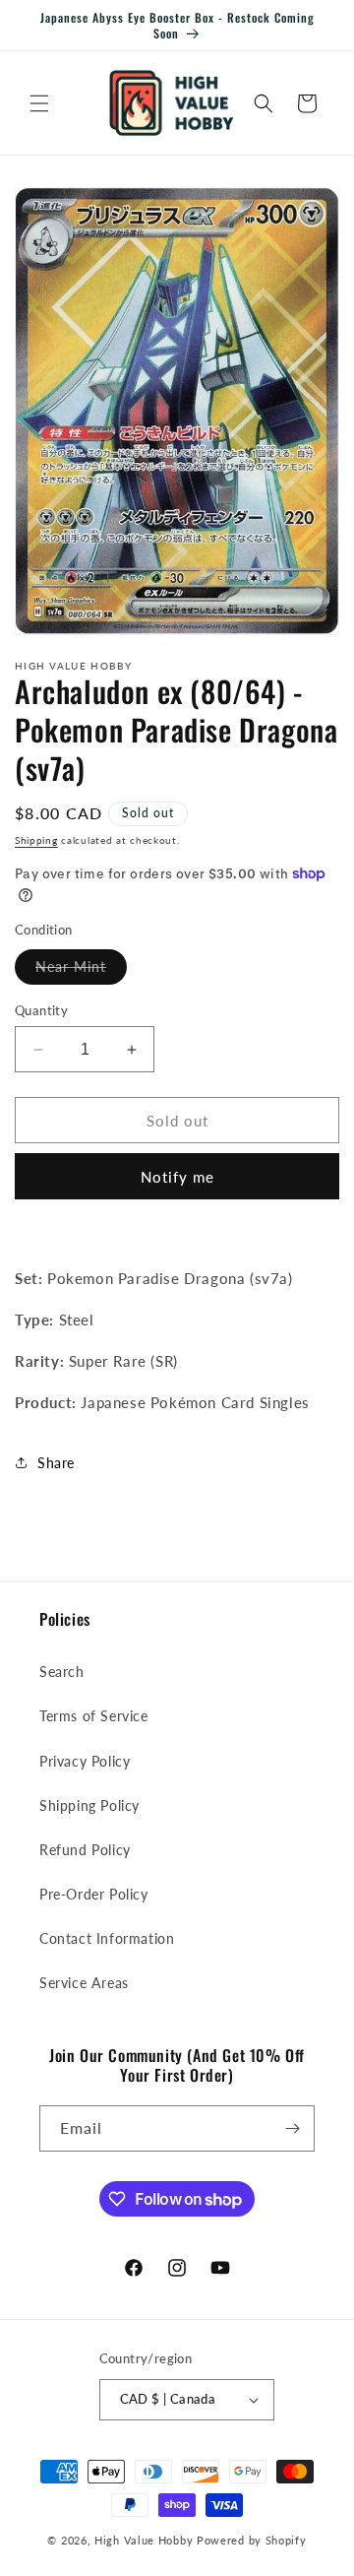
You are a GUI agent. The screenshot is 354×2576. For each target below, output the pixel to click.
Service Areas (84, 1983)
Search (62, 1672)
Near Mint (81, 971)
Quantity (41, 1010)
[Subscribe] (292, 2128)
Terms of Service (94, 1716)
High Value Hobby (144, 2540)
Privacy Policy (85, 1761)
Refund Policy (85, 1850)
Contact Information (107, 1938)
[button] (39, 103)
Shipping (36, 840)
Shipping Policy (89, 1805)
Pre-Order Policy (94, 1894)
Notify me (177, 1177)
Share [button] (56, 1463)
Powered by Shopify (252, 2540)
